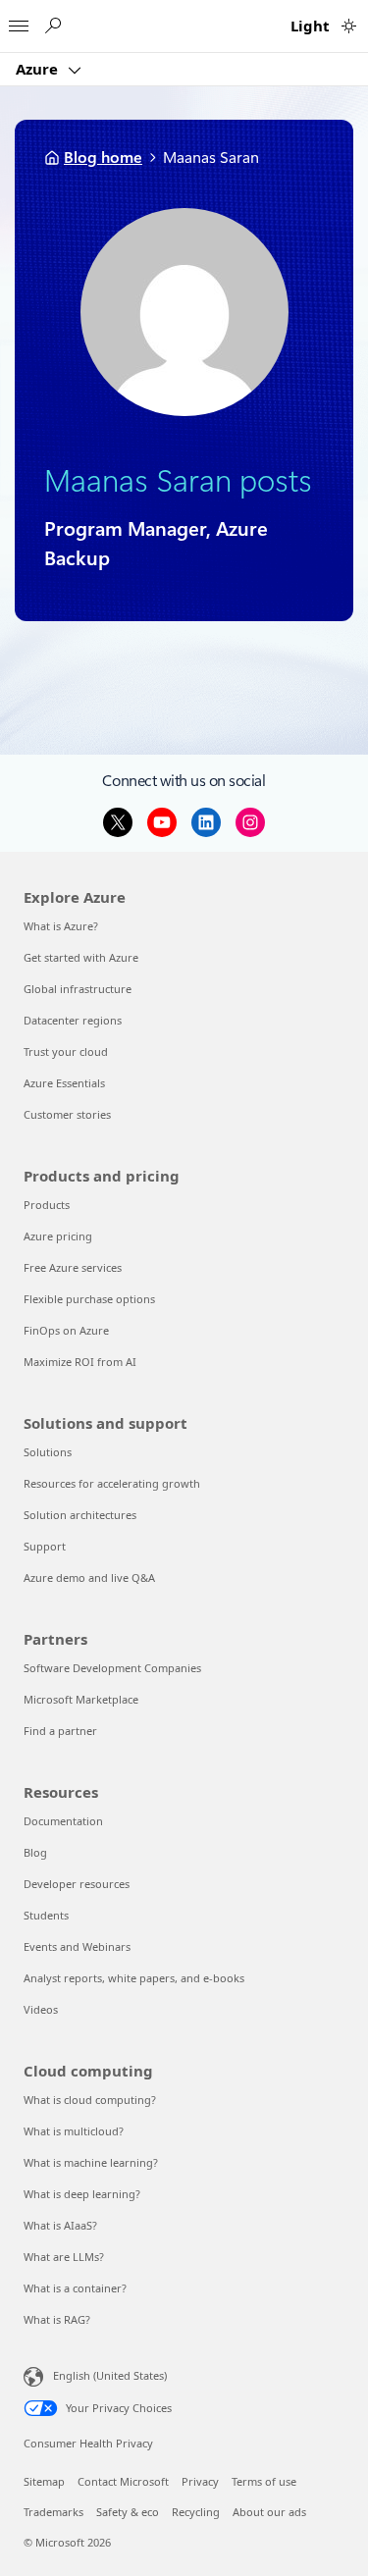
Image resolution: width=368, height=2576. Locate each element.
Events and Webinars (77, 1946)
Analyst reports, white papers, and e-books (134, 1978)
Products (47, 1205)
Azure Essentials (64, 1083)
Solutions (48, 1452)
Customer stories (67, 1114)
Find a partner (60, 1731)
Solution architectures (80, 1515)
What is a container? (75, 2288)
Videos (41, 2009)
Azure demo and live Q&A (89, 1577)
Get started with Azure (81, 957)
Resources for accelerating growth (112, 1483)
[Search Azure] (52, 26)
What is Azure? (61, 926)
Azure (39, 69)
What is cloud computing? (90, 2100)
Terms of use (264, 2481)
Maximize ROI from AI (80, 1362)
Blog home (103, 158)
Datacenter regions (73, 1020)
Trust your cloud (66, 1051)
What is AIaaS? (60, 2225)
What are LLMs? (64, 2257)
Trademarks (53, 2512)
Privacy (200, 2481)
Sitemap (44, 2481)
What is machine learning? (91, 2162)
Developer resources (77, 1884)
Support (45, 1546)
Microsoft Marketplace (81, 1699)
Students (46, 1915)
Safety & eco (128, 2512)
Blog (35, 1852)
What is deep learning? (82, 2194)
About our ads (269, 2512)
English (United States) (110, 2375)
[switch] (349, 26)
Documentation (63, 1821)
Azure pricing (58, 1236)
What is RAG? (57, 2319)
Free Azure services (73, 1267)
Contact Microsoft (123, 2481)
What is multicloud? (74, 2131)
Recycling (196, 2512)
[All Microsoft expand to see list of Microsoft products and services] (19, 21)
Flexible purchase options (89, 1299)
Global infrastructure (78, 989)
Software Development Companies (112, 1668)
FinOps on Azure (66, 1330)
